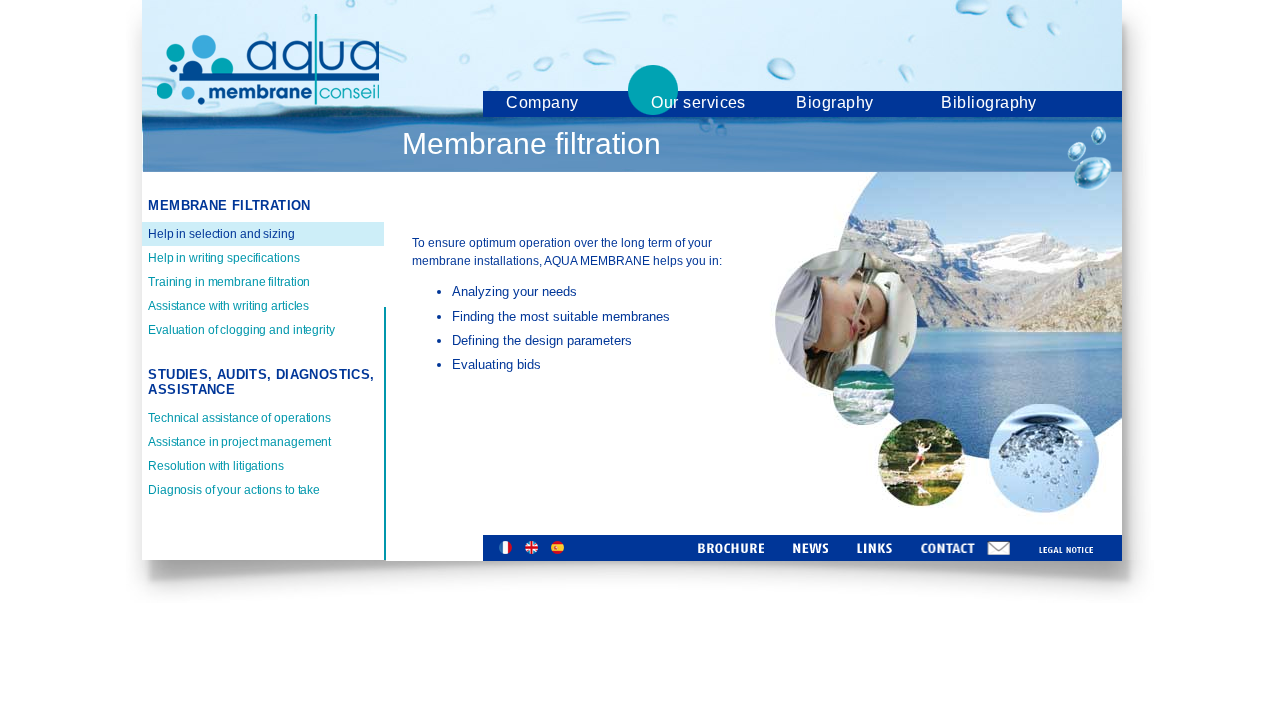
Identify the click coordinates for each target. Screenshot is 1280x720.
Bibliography (989, 102)
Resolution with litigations (216, 466)
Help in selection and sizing (221, 234)
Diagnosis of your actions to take (234, 490)
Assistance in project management (239, 442)
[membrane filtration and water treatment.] (268, 99)
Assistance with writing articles (228, 306)
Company (542, 102)
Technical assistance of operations (239, 418)
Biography (834, 102)
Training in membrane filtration (229, 282)
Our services (698, 102)
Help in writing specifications (223, 258)
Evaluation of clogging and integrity (241, 330)
